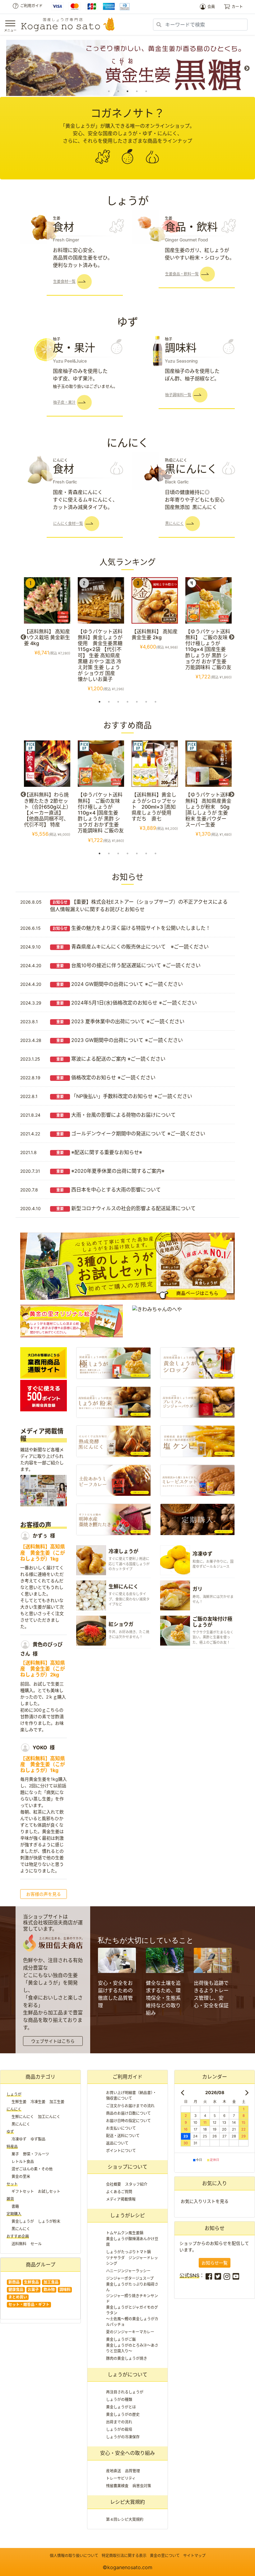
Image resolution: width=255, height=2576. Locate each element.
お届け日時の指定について (128, 2121)
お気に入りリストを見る (205, 2201)
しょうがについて (127, 2374)
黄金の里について (165, 2556)
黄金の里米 (21, 2177)
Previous (8, 69)
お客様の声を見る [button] (44, 1894)
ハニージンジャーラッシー (128, 2271)
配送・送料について (123, 2136)
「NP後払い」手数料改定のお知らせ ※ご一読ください (124, 1096)
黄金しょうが (23, 2221)
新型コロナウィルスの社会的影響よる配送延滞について (126, 1208)
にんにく (14, 2109)
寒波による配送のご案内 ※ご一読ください (111, 1059)
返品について (117, 2143)
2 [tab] (118, 91)
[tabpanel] (127, 68)
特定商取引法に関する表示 (124, 2556)
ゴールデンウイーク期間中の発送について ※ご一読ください (131, 1134)
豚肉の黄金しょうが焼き (127, 2358)
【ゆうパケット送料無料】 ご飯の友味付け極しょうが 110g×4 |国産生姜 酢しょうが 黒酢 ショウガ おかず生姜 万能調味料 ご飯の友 (208, 649)
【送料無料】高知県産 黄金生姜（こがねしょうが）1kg (43, 1552)
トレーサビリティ (121, 2478)
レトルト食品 (23, 2162)
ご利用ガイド (31, 6)
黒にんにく (21, 2124)
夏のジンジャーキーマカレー (130, 2332)
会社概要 (114, 2184)
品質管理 (132, 2471)
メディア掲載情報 (121, 2199)
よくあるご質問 (119, 2192)
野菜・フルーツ (36, 2154)
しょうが (14, 2094)
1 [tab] (109, 91)
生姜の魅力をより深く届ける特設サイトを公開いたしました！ (132, 928)
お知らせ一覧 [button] (215, 2263)
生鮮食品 (31, 2282)
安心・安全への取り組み (127, 2453)
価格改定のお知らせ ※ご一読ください (106, 1077)
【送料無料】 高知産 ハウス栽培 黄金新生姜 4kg (47, 637)
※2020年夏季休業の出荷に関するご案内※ (110, 1171)
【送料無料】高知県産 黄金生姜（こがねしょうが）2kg (43, 1669)
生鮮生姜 (19, 2102)
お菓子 (33, 2290)
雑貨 (10, 2199)
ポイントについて (121, 2151)
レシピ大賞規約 (127, 2502)
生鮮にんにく (23, 2117)
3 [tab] (127, 91)
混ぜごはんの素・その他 (32, 2169)
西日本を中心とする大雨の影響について (109, 1190)
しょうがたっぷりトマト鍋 (128, 2252)
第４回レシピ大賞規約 (125, 2519)
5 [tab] (146, 91)
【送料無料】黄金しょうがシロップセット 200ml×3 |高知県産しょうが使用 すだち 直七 (154, 807)
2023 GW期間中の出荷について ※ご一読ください (120, 1040)
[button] (69, 281)
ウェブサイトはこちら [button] (53, 2041)
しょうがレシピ (127, 2215)
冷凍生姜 (38, 2102)
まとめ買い (18, 2297)
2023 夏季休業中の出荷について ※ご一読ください (120, 1021)
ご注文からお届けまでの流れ (130, 2106)
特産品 (12, 2147)
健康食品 (16, 2290)
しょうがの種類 (119, 2400)
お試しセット (49, 2191)
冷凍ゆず (19, 2139)
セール (36, 2244)
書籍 (15, 2206)
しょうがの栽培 (119, 2429)
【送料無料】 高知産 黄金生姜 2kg (155, 634)
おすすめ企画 (18, 2236)
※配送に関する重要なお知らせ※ (99, 1152)
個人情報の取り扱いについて (74, 2556)
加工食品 (51, 2282)
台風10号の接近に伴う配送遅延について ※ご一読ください (128, 965)
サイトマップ (194, 2556)
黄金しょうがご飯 (121, 2339)
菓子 (15, 2154)
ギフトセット (23, 2191)
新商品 (14, 2282)
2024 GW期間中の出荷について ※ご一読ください (120, 984)
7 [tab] (155, 702)
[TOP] (68, 24)
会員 (211, 7)
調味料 (65, 2290)
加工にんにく (49, 2117)
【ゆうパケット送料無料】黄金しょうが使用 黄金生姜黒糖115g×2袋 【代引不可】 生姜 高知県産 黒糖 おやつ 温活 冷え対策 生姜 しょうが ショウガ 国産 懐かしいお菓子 (100, 655)
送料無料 (19, 2244)
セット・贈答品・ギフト (29, 2305)
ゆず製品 (38, 2139)
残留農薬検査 (117, 2486)
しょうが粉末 (49, 2221)
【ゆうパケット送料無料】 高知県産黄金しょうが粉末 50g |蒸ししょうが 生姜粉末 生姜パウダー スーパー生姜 (208, 810)
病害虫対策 (142, 2486)
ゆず (10, 2132)
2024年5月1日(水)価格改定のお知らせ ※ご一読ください (127, 1003)
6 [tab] (146, 702)
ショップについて (127, 2167)
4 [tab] (137, 91)
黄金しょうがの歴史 (123, 2414)
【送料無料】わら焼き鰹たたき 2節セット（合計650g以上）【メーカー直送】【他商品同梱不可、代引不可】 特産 (46, 810)
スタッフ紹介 (136, 2184)
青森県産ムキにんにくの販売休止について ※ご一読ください (132, 947)
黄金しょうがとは (121, 2407)
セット (12, 2184)
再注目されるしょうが (125, 2392)
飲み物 (49, 2290)
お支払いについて (121, 2128)
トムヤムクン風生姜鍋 (125, 2233)
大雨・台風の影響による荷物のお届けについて (116, 1115)
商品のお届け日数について (128, 2113)
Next (247, 69)
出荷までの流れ (119, 2422)
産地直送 (114, 2471)
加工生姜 (57, 2102)
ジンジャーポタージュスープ (130, 2278)
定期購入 (14, 2214)
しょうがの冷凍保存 (123, 2437)
